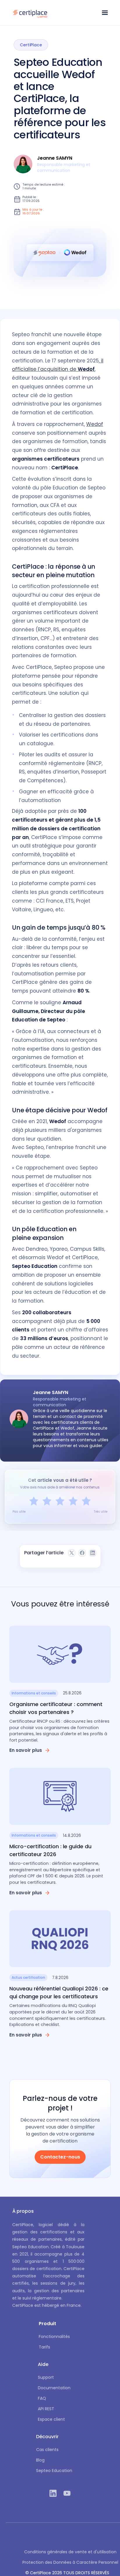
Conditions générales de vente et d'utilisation (70, 2552)
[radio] (34, 1501)
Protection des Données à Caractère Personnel (70, 2562)
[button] (105, 13)
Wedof (95, 424)
